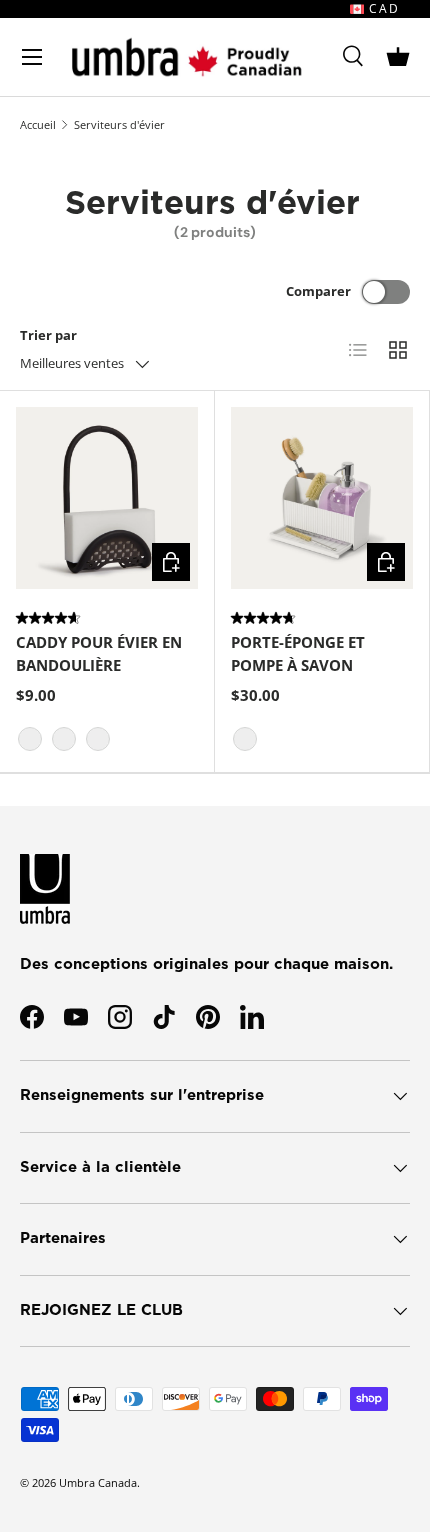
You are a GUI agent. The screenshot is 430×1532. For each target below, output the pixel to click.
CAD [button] (382, 8)
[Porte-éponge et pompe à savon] (322, 498)
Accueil (38, 124)
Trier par (48, 335)
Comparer (318, 291)
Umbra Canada (98, 1482)
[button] (398, 57)
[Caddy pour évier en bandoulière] (107, 498)
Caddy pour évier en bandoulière (99, 653)
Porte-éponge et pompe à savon (298, 653)
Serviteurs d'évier (119, 124)
